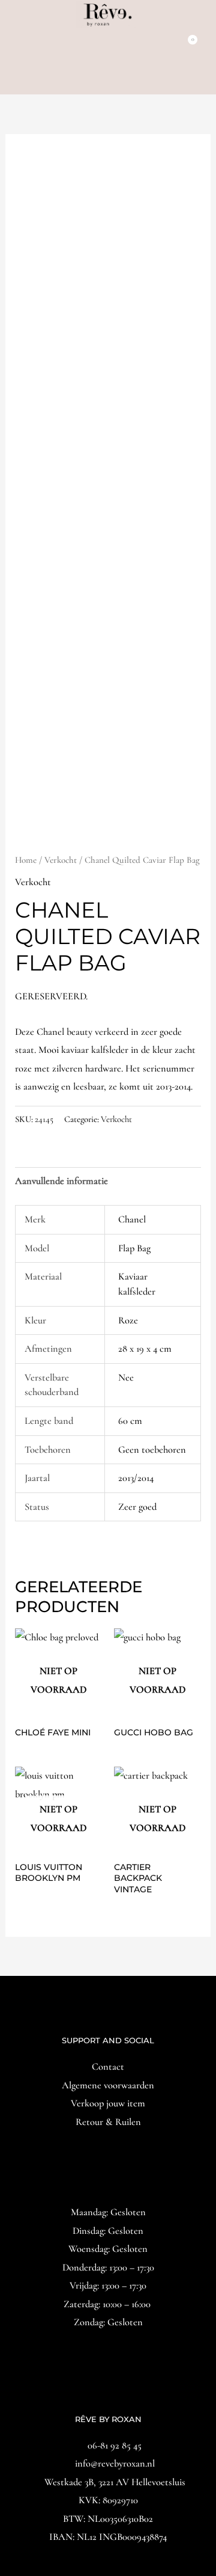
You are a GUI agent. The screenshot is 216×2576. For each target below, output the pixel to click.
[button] (108, 78)
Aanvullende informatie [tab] (61, 1181)
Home (26, 860)
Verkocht (61, 860)
